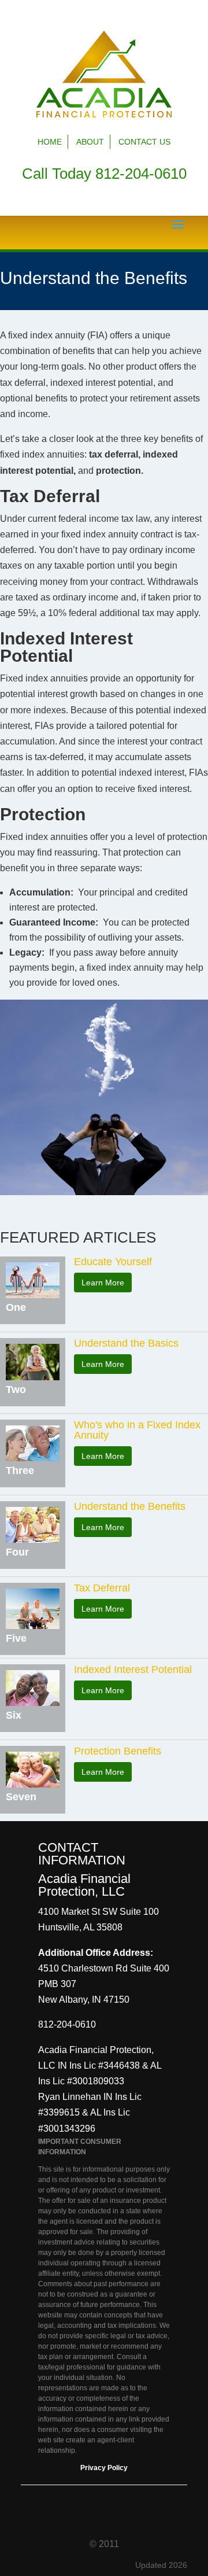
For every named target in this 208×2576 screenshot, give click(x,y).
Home (50, 142)
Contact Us (144, 142)
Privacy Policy (104, 2468)
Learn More (103, 1283)
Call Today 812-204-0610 (104, 174)
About (90, 142)
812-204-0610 (67, 2024)
